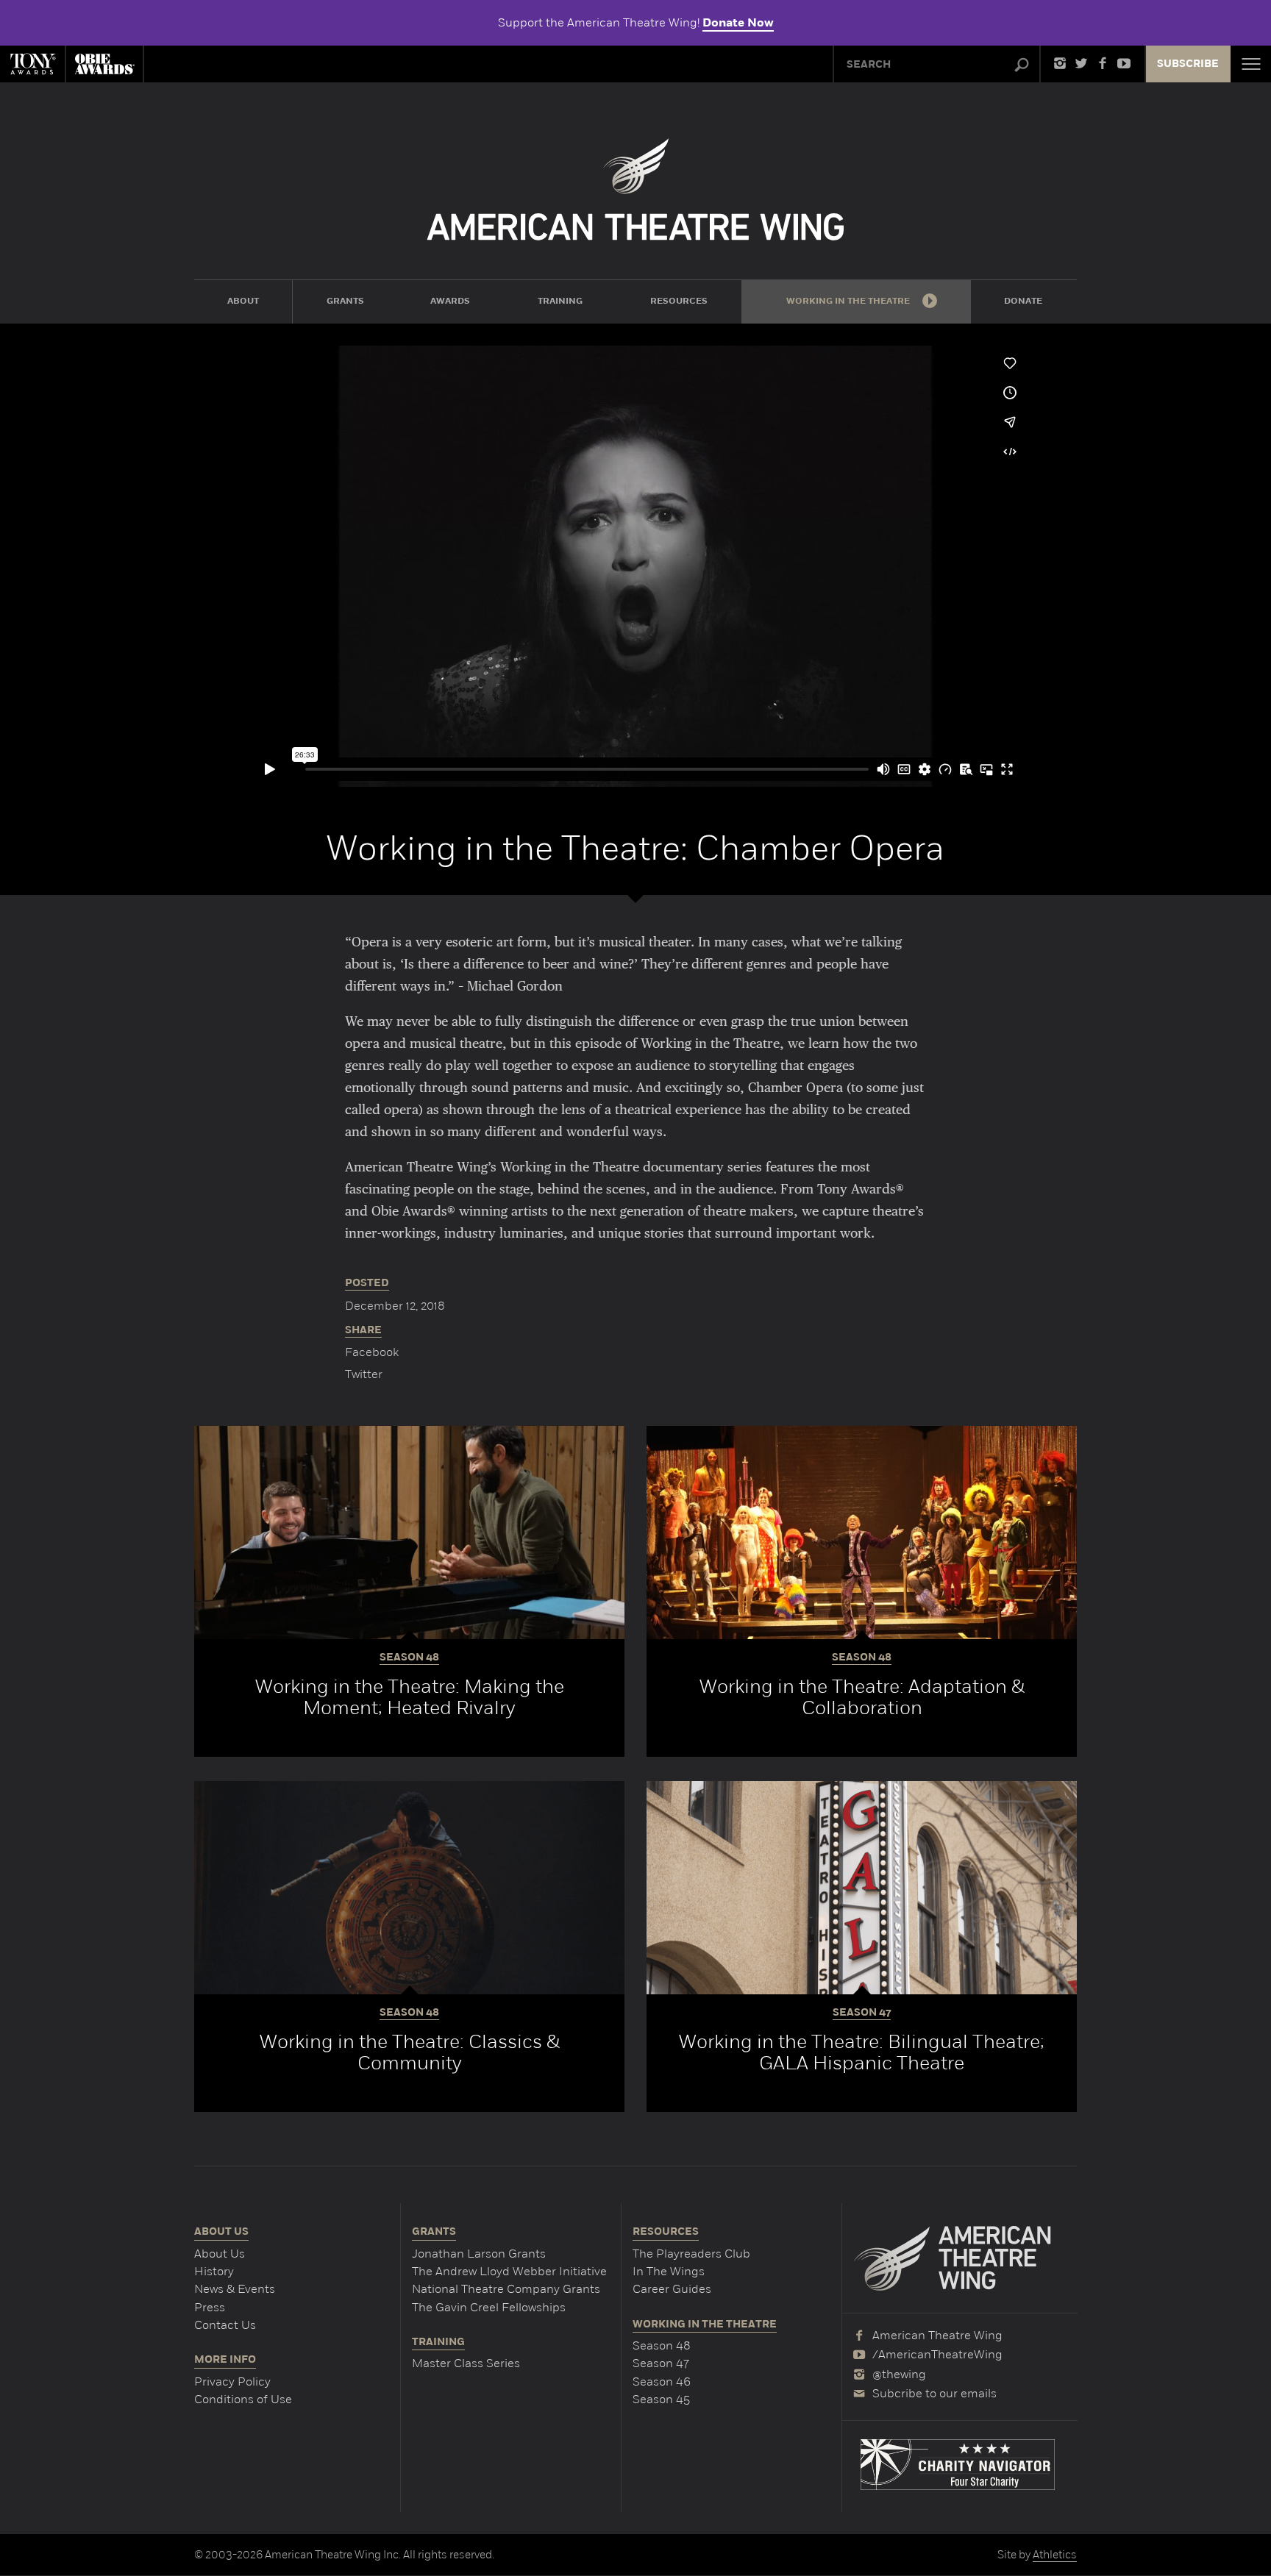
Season (409, 1658)
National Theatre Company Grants (506, 2289)
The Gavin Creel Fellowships (489, 2307)
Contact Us (225, 2325)
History (214, 2271)
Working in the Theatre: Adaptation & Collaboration (862, 1697)
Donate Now (738, 23)
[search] (1022, 65)
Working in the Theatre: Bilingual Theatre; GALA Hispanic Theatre (862, 2052)
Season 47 (661, 2363)
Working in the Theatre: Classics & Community (410, 2052)
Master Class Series (466, 2363)
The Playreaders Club (691, 2254)
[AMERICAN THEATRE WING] (636, 189)
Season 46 (662, 2381)
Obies (104, 64)
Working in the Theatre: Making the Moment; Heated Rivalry (410, 1697)
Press (210, 2307)
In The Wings (669, 2271)
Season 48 (662, 2345)
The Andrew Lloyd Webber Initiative (509, 2271)
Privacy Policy (232, 2381)
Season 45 (661, 2399)
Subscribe (1188, 64)
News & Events (235, 2289)
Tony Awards (32, 64)
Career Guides (672, 2289)
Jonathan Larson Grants (479, 2254)
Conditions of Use (243, 2399)
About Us (220, 2254)
